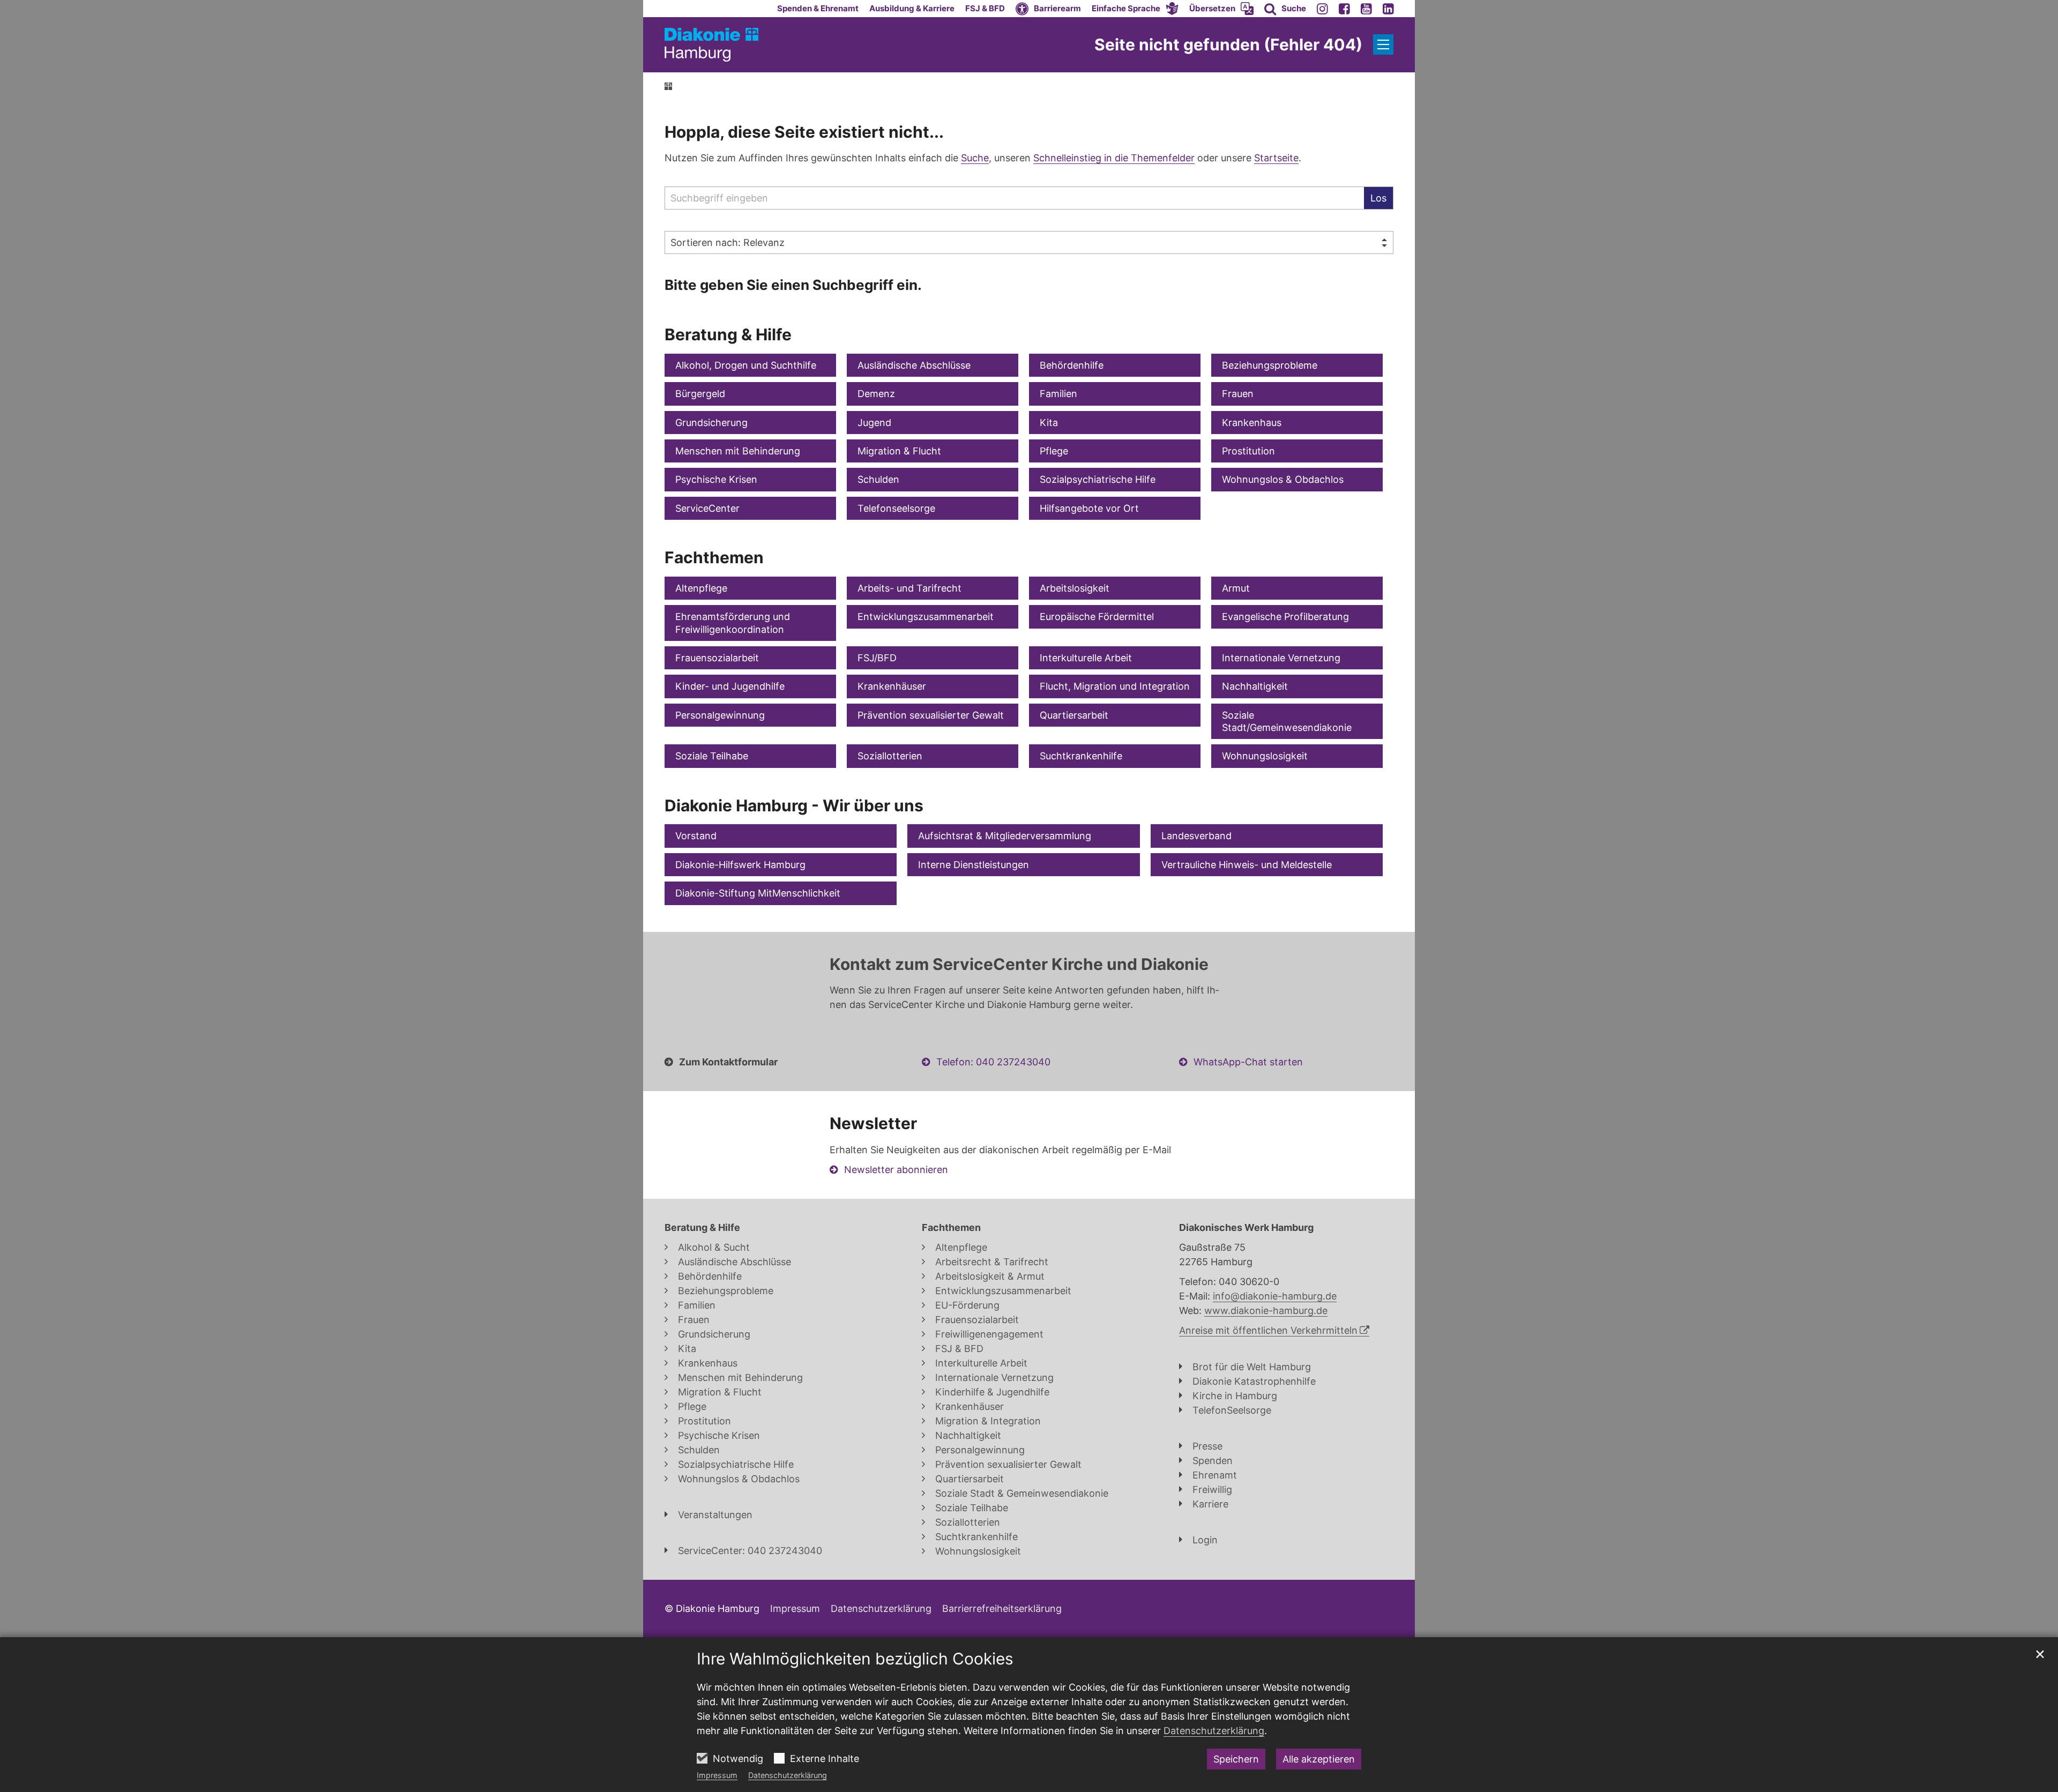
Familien (1058, 394)
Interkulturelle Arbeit (1086, 658)
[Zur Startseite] (711, 45)
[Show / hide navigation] (1383, 44)
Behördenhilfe (1072, 365)
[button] (1135, 9)
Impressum (717, 1775)
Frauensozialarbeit (717, 658)
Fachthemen (714, 557)
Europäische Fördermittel (1097, 617)
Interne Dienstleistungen (974, 865)
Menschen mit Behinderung (738, 451)
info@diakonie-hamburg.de (1275, 1296)
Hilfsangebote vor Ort (1089, 508)
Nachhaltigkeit (1255, 686)
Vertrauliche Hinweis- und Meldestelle (1247, 865)
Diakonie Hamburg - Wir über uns (794, 805)
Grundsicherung (711, 423)
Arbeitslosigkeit (1075, 588)
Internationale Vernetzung (1281, 658)
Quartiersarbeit (1074, 715)
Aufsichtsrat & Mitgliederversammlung (1005, 836)
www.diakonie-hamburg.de (1266, 1311)
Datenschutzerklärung (788, 1775)
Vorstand (696, 836)
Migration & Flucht (899, 451)
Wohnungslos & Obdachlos (1283, 479)
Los (1378, 198)
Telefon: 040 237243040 (993, 1062)
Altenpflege (701, 588)
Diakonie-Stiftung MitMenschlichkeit (758, 893)
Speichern (1236, 1759)
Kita (1049, 423)
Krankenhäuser (892, 686)
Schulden (878, 479)
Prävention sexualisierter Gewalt (931, 715)
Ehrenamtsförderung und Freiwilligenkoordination (733, 623)
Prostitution (1248, 451)
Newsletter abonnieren (896, 1170)
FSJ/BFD (877, 658)
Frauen (1238, 394)
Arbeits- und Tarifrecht (909, 588)
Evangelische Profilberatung (1285, 617)
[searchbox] (1014, 198)
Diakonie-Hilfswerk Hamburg (740, 865)
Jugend (874, 423)
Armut (1236, 588)
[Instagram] (1322, 9)
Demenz (876, 394)
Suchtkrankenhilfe (1081, 756)
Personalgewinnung (720, 715)
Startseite (1276, 158)
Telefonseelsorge (896, 508)
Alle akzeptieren (1319, 1759)
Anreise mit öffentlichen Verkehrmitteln (1268, 1330)
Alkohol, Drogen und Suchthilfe (746, 365)
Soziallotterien (890, 756)
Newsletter (873, 1123)
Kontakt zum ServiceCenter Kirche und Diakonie (1019, 964)
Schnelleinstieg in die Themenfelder (1114, 158)
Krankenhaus (1252, 423)
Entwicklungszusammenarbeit (926, 617)
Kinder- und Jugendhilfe (730, 686)
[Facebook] (1344, 9)
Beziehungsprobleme (1270, 365)
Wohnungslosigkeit (1265, 756)
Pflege (1054, 451)
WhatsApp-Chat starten (1248, 1062)
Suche (975, 158)
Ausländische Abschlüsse (914, 365)
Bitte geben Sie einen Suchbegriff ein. (793, 285)
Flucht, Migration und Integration (1115, 686)
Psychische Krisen (716, 479)
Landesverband (1196, 836)
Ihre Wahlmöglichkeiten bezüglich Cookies (855, 1659)
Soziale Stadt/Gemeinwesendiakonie (1287, 721)
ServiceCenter (707, 508)
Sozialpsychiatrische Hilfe (1098, 479)
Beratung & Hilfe (728, 334)
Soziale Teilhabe (712, 756)
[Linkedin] (1388, 9)
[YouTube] (1366, 9)
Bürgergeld (700, 394)
